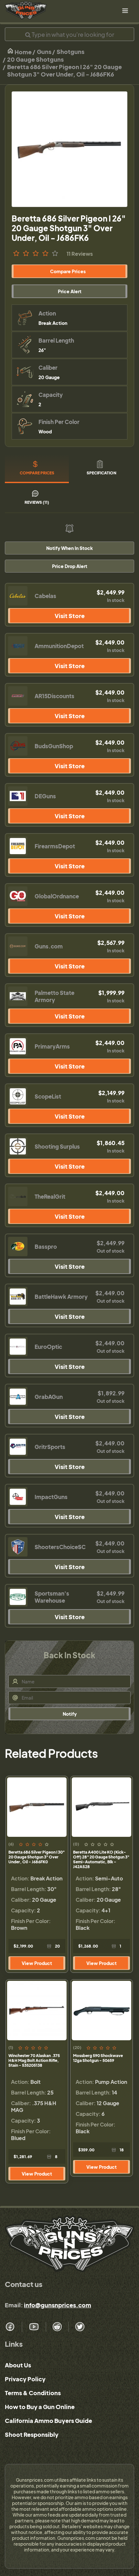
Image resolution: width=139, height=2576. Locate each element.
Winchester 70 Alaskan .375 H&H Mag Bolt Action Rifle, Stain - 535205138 (34, 2060)
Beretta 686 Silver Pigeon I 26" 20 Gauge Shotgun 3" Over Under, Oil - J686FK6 (64, 70)
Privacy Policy (25, 2379)
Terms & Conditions (33, 2393)
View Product (37, 1963)
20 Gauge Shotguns (35, 59)
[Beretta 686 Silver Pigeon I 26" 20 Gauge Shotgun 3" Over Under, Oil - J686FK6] (69, 149)
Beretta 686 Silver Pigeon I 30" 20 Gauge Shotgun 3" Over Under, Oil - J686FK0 (37, 1857)
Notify (70, 1714)
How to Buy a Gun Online (40, 2407)
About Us (18, 2365)
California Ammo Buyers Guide (48, 2421)
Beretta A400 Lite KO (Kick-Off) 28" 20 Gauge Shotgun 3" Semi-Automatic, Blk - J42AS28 (101, 1859)
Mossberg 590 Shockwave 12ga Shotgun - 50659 (98, 2058)
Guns (44, 52)
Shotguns (70, 52)
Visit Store (70, 616)
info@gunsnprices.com (58, 2305)
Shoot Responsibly (32, 2434)
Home (23, 52)
